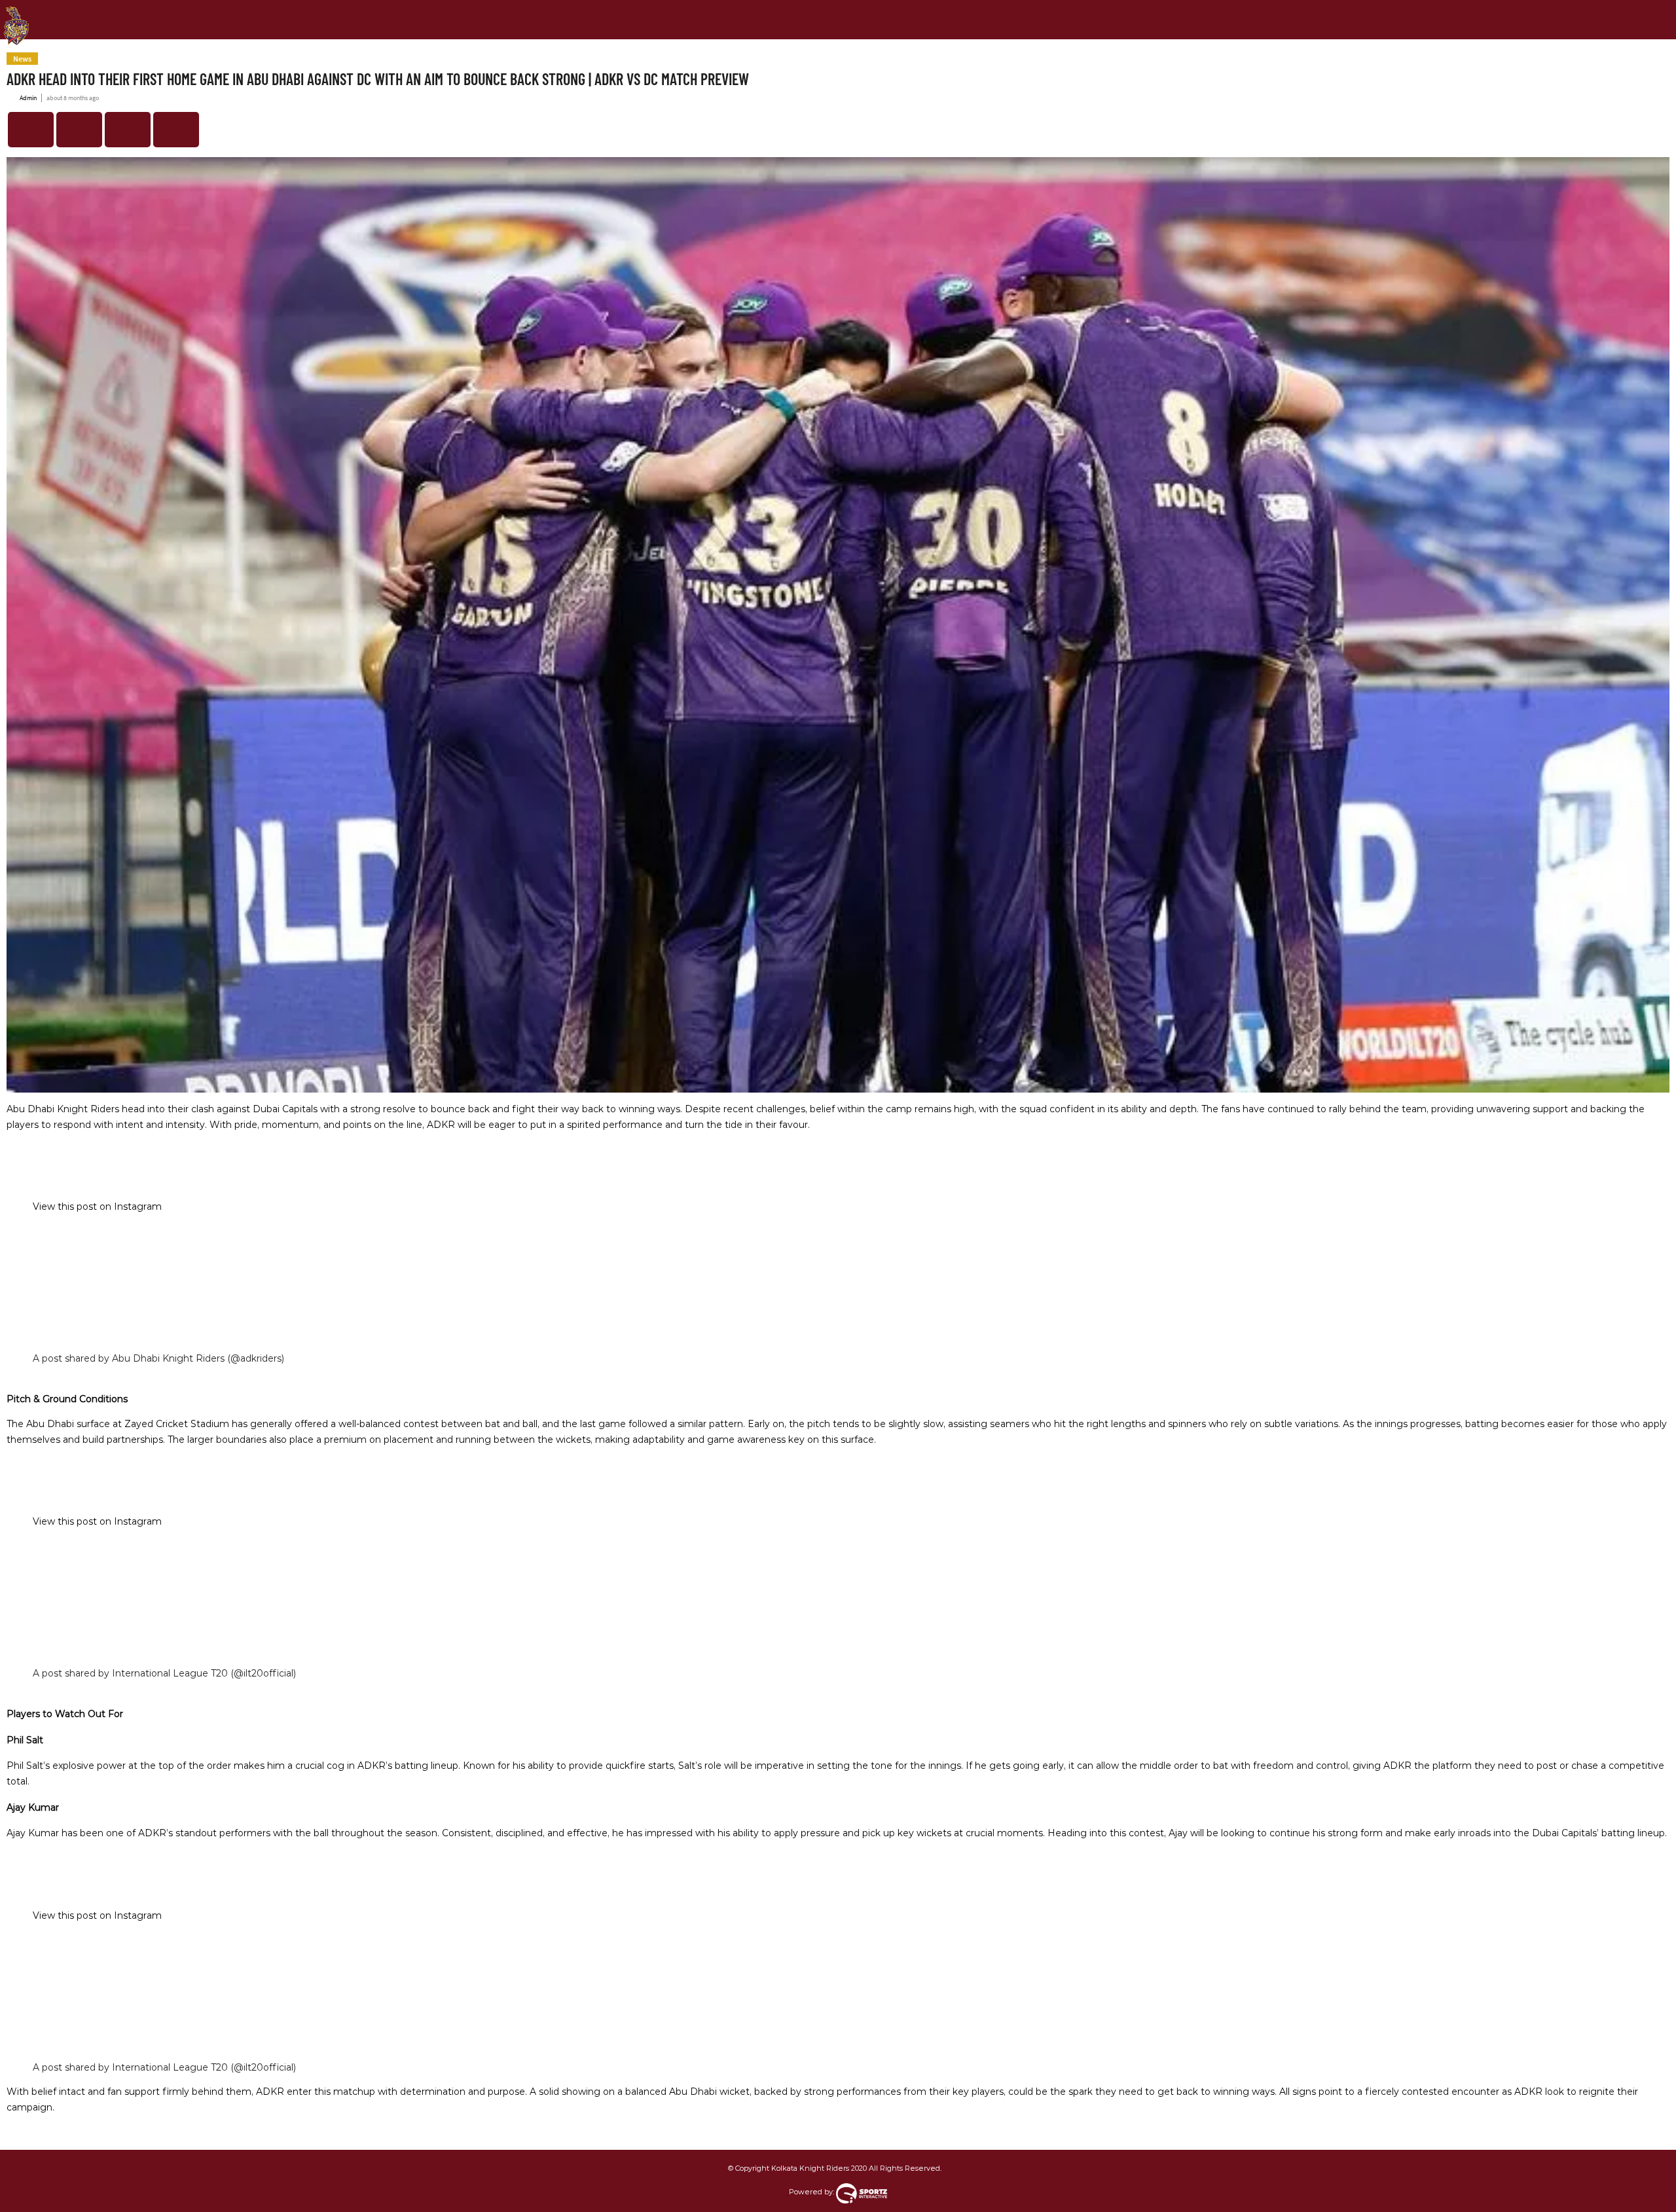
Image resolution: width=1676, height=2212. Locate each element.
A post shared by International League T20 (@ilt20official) (164, 1673)
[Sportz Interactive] (862, 2192)
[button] (31, 130)
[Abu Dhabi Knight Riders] (16, 16)
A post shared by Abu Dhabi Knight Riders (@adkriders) (158, 1358)
